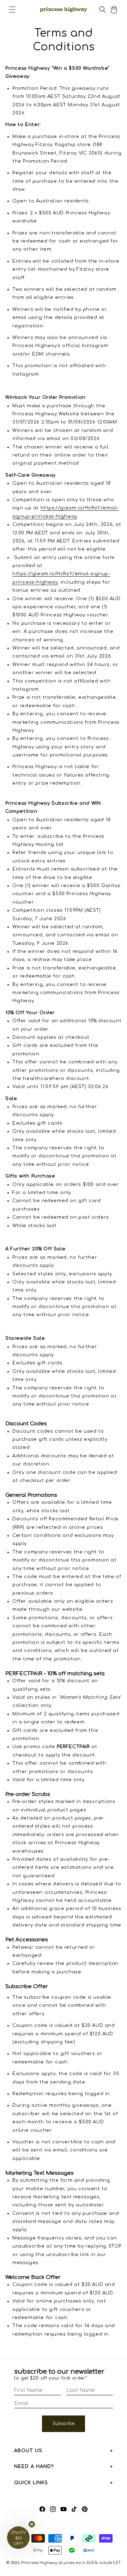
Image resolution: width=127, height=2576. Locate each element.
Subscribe (64, 2424)
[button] (12, 10)
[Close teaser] (32, 2524)
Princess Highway (39, 2563)
